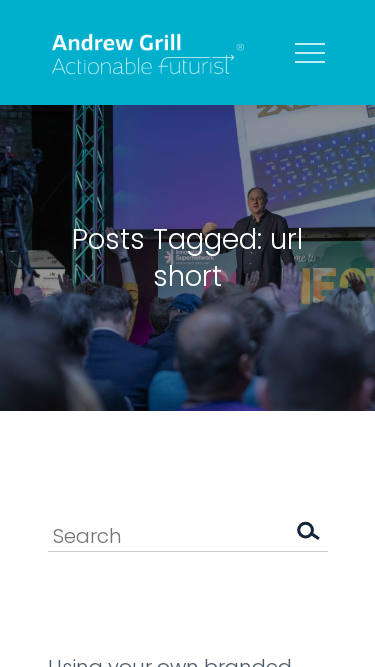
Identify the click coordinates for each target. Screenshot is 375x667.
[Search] (308, 535)
